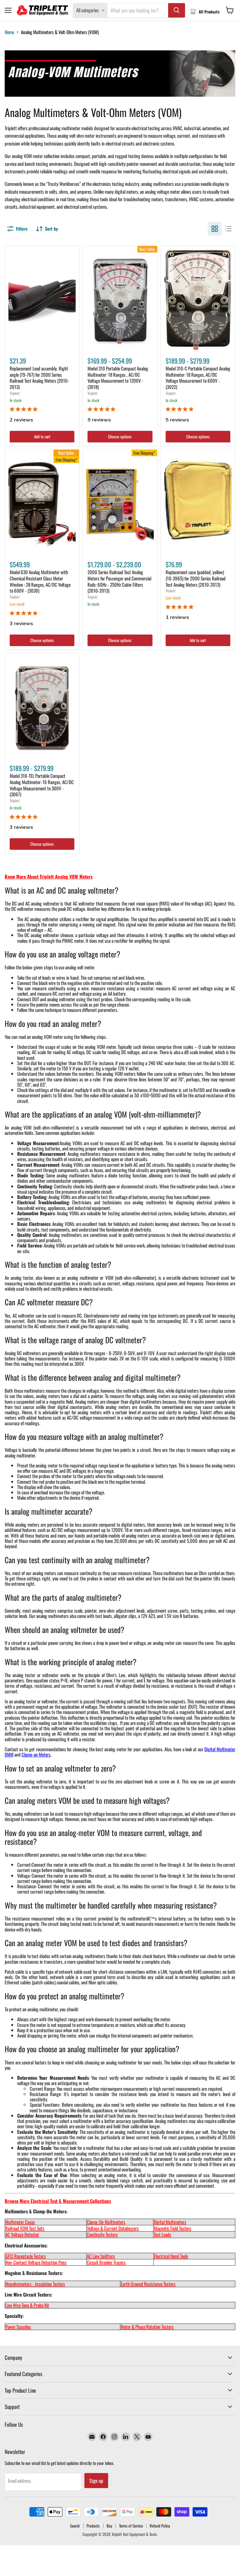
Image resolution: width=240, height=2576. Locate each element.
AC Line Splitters (101, 2256)
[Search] (177, 10)
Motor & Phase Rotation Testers (147, 2327)
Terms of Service (131, 2526)
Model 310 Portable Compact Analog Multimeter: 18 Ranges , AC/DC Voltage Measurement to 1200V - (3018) (118, 377)
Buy (109, 2526)
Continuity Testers (102, 2234)
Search (75, 2526)
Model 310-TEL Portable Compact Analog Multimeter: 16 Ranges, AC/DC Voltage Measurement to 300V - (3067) (42, 785)
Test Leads (162, 2234)
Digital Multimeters (170, 2222)
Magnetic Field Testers (172, 2228)
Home (9, 32)
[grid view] (215, 229)
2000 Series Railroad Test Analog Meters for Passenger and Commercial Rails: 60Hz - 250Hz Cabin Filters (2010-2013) (119, 581)
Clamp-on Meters (36, 1754)
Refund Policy (160, 2526)
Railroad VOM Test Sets (25, 2228)
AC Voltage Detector (22, 2234)
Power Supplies (18, 2327)
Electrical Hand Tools (171, 2256)
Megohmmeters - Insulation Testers (35, 2284)
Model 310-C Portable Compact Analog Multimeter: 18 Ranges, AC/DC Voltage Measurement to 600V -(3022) (198, 377)
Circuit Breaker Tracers (106, 2262)
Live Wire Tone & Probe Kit (27, 2305)
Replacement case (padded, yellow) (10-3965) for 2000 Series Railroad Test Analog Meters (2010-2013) (196, 578)
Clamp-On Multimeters (106, 2222)
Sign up (96, 2481)
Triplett (15, 393)
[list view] (228, 229)
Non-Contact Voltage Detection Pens (36, 2262)
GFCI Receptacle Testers (26, 2256)
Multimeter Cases (20, 2222)
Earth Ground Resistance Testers (148, 2284)
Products (93, 2526)
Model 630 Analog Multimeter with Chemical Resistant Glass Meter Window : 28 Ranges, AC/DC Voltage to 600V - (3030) (40, 581)
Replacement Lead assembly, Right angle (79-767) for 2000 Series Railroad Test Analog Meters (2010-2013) (39, 377)
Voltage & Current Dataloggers (113, 2228)
